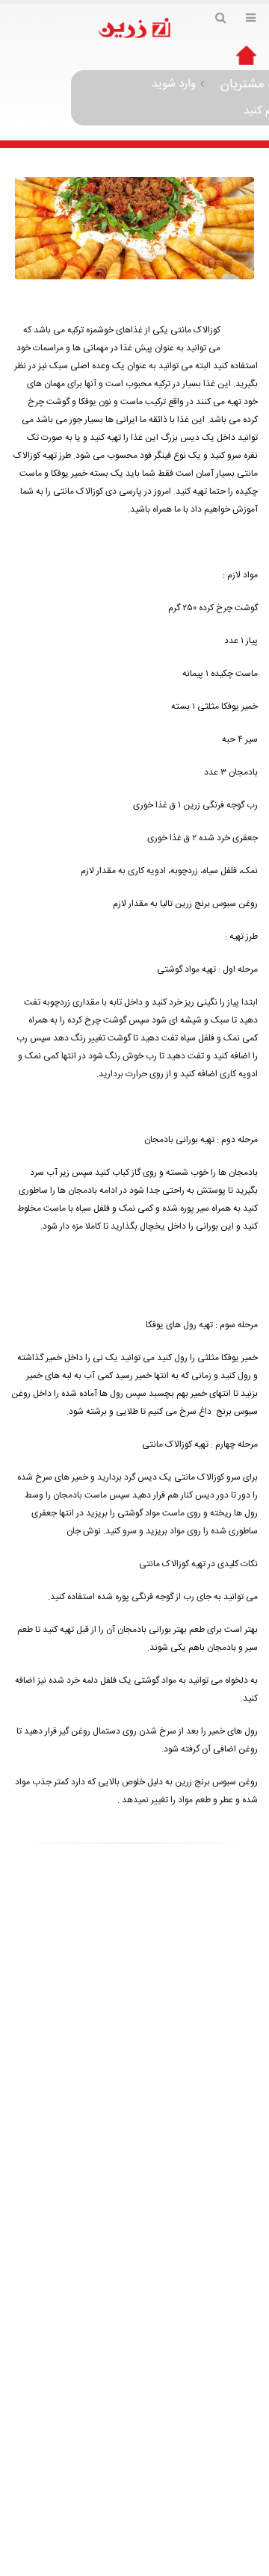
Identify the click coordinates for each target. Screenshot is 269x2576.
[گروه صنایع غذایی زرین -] (134, 29)
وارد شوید (174, 84)
